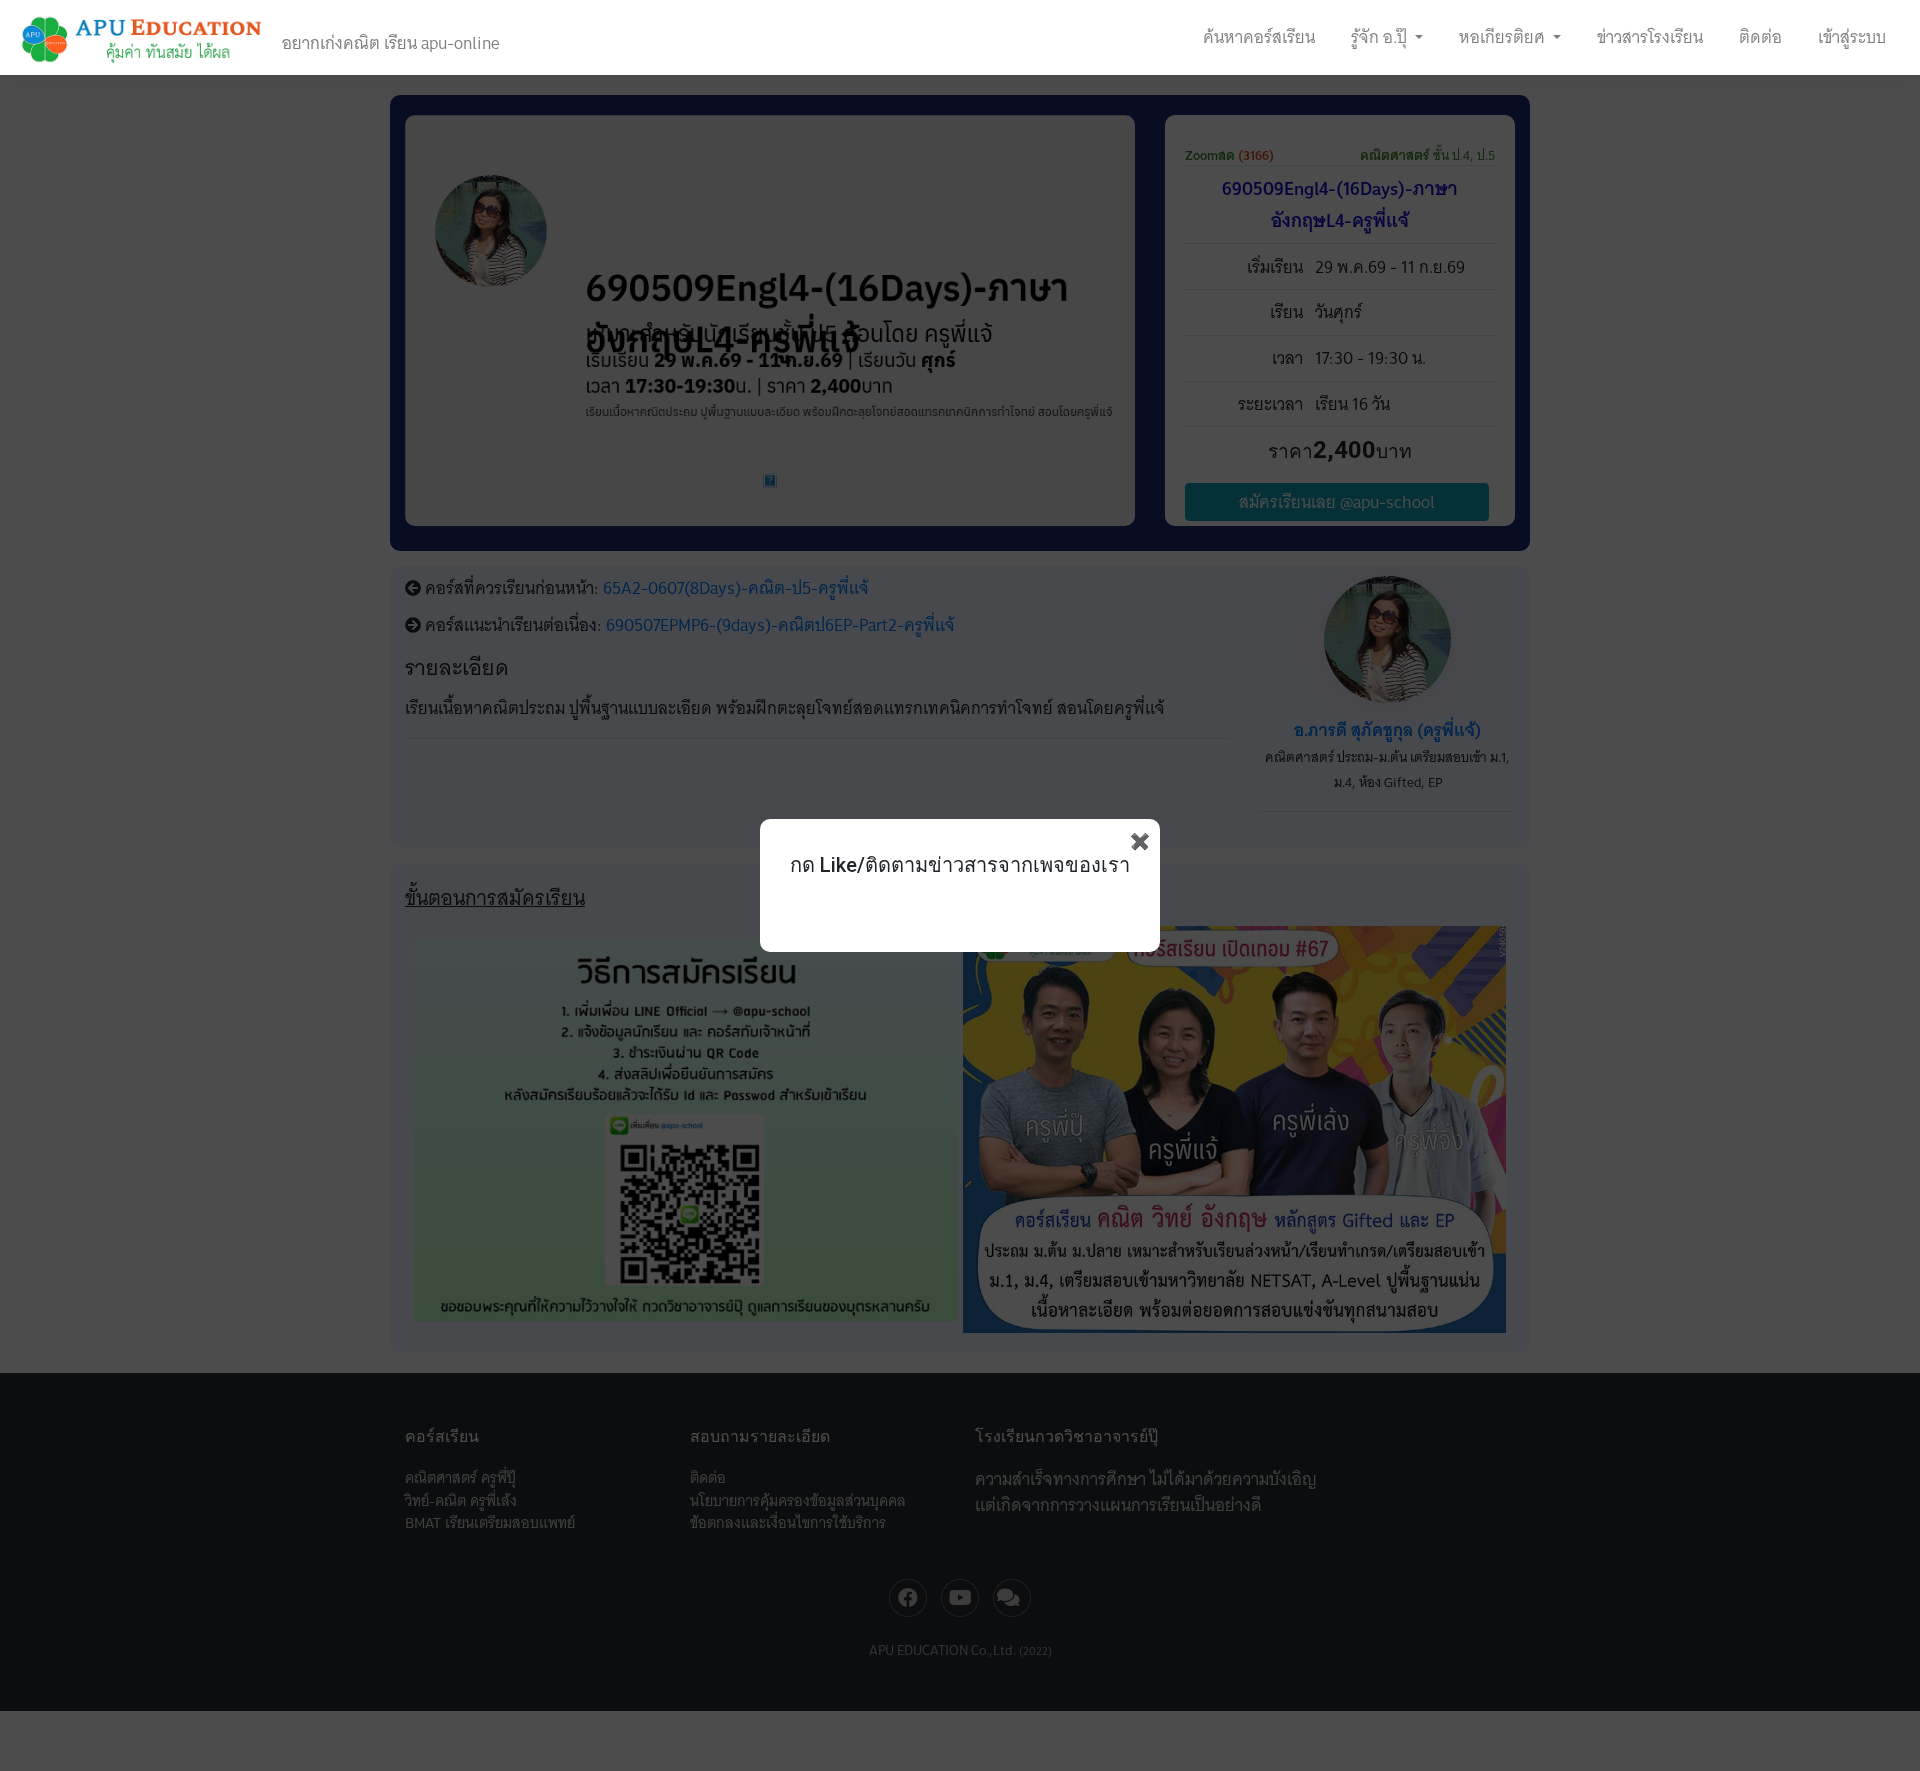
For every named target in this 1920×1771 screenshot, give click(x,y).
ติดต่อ (1760, 37)
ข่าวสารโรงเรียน (1650, 37)
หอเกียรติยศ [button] (1504, 37)
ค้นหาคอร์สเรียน (1259, 37)
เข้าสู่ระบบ (1852, 37)
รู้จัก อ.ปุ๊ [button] (1381, 37)
